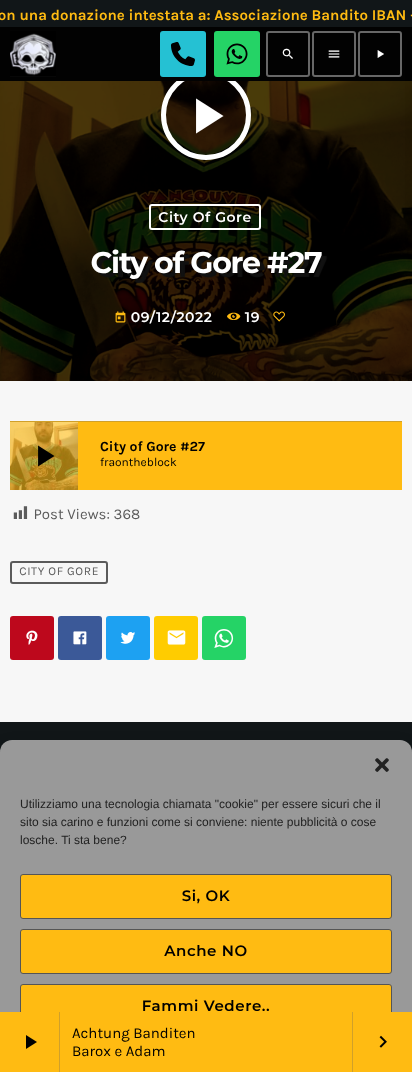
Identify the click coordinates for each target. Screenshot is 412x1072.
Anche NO (206, 950)
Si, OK (206, 895)
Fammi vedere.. (206, 1005)
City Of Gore (204, 217)
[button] (382, 765)
